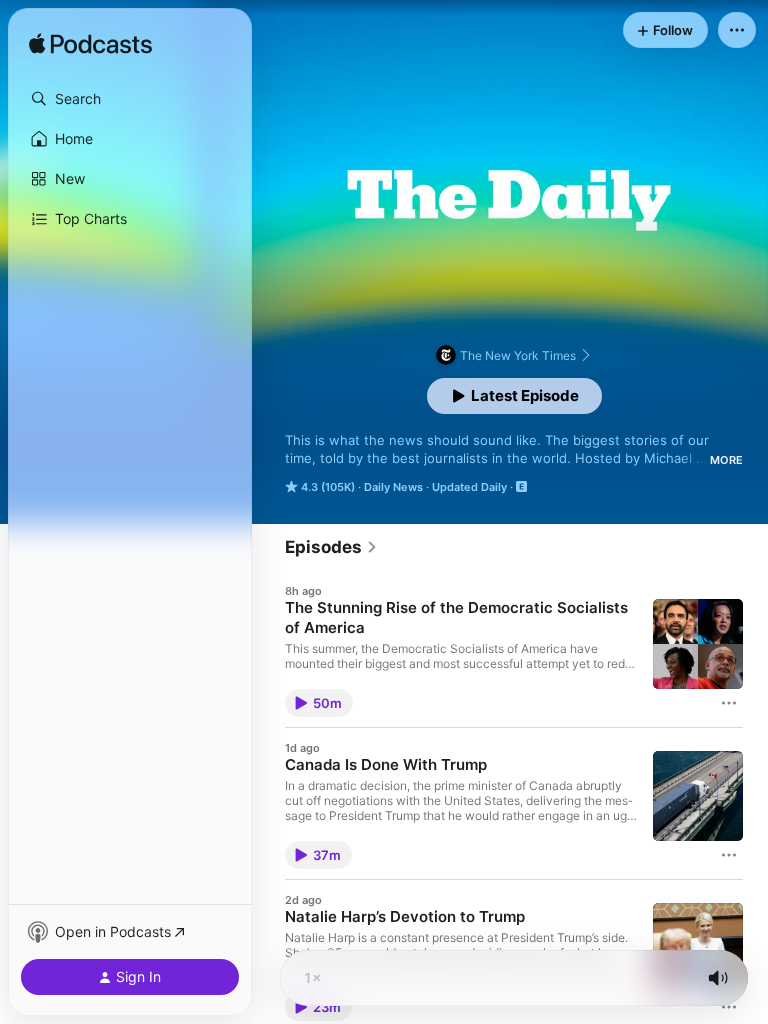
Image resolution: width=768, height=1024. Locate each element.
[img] (90, 45)
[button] (130, 99)
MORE (726, 460)
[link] (331, 547)
